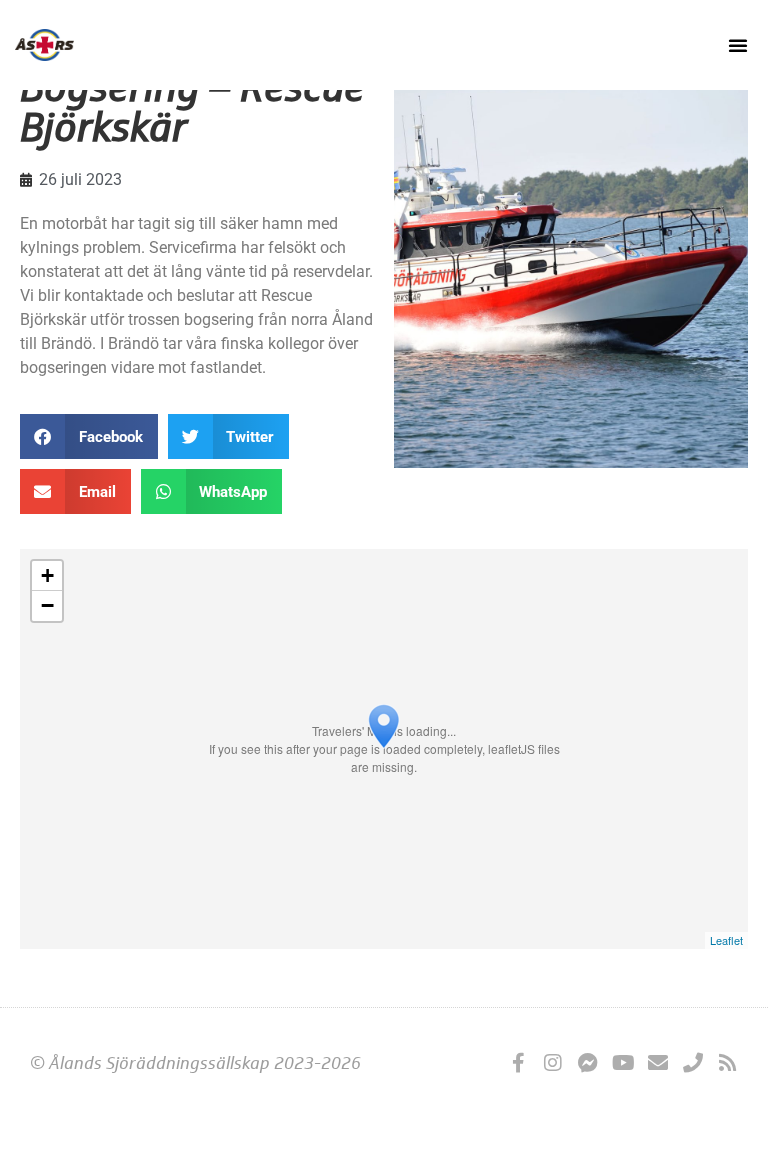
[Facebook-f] (518, 1063)
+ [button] (47, 575)
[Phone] (693, 1063)
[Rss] (728, 1063)
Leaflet (726, 940)
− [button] (47, 605)
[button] (738, 45)
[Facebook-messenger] (588, 1063)
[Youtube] (623, 1063)
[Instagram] (553, 1063)
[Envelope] (658, 1063)
